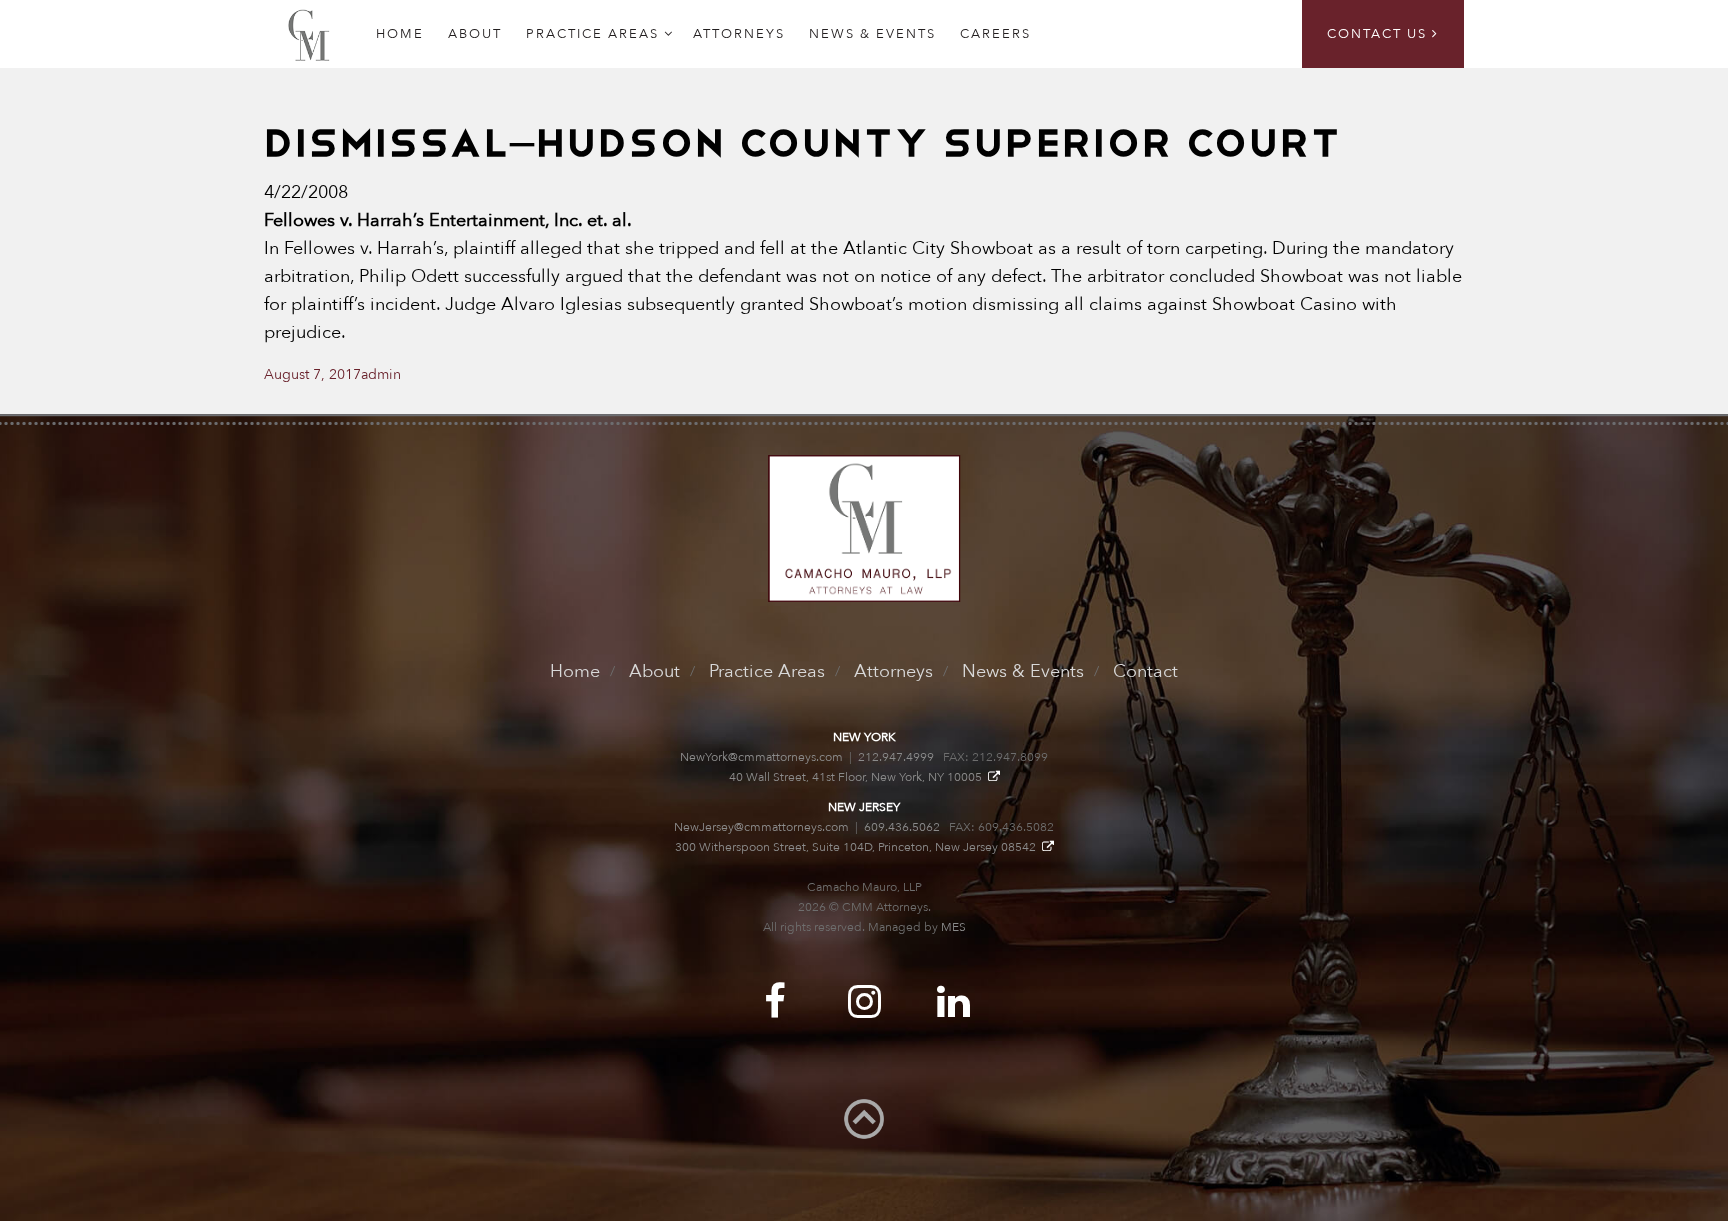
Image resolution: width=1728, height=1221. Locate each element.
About (475, 34)
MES (953, 927)
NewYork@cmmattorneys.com (761, 757)
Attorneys (739, 34)
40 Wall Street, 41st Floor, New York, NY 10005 (858, 777)
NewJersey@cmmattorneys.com (761, 827)
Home (575, 671)
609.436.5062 (902, 827)
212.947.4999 (896, 757)
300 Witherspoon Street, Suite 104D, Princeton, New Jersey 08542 (858, 847)
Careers (995, 34)
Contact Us (1379, 34)
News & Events (872, 34)
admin (381, 374)
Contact (1145, 671)
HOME (400, 34)
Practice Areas (592, 34)
